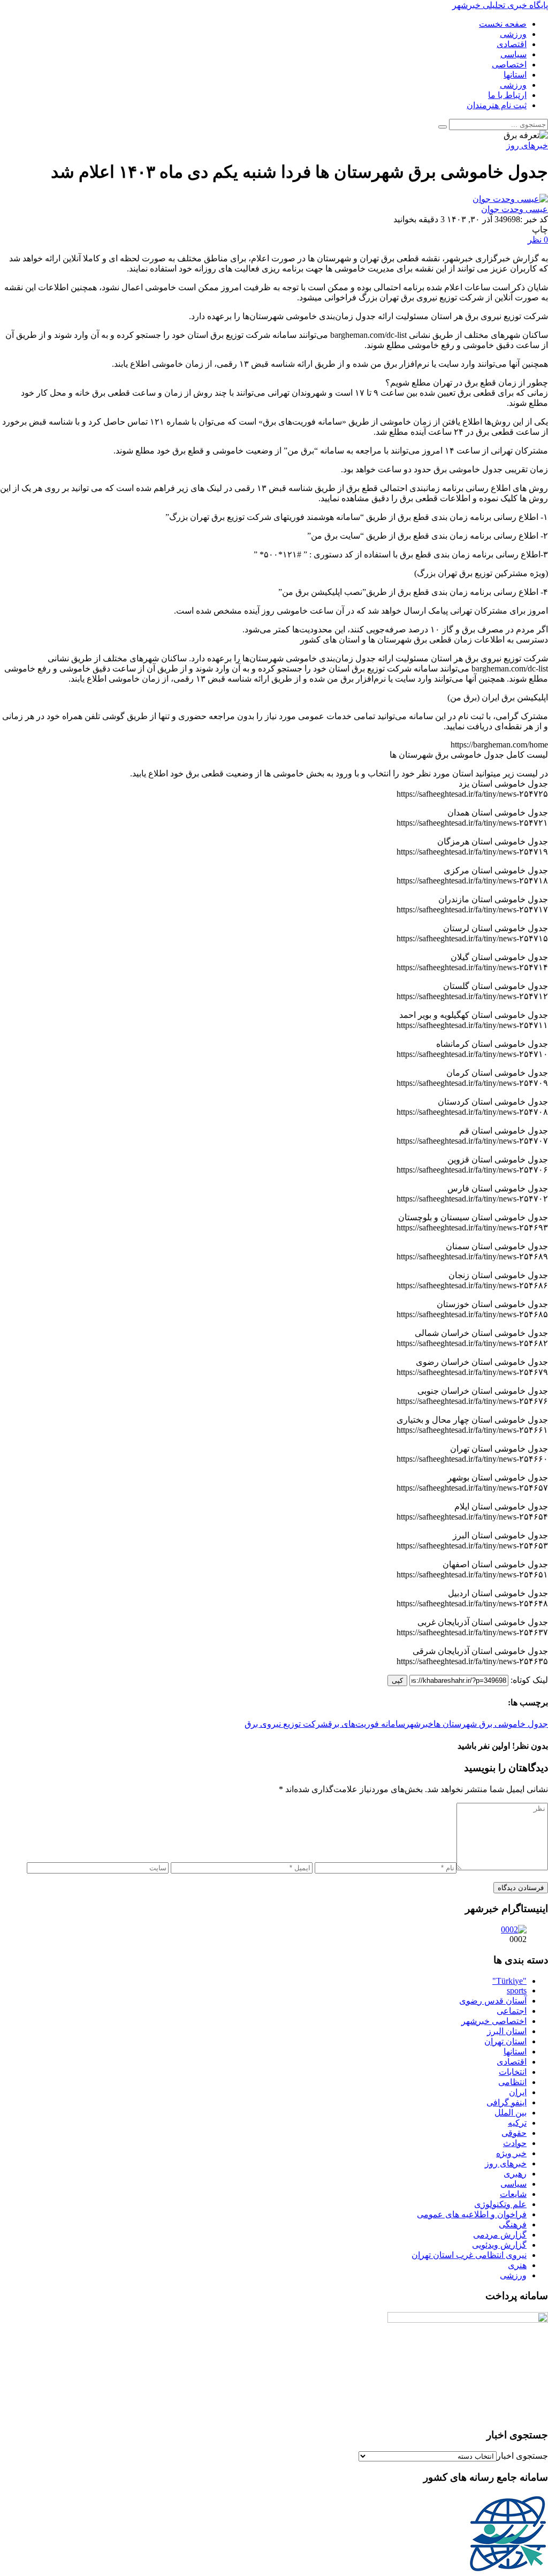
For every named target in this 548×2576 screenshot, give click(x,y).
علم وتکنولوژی (500, 2204)
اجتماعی (512, 2011)
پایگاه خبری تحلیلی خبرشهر (500, 5)
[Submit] (443, 127)
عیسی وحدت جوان (515, 209)
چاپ (540, 229)
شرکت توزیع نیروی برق (286, 1724)
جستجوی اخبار (522, 2456)
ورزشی (513, 2275)
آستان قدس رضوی (493, 2001)
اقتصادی (512, 2062)
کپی (397, 1680)
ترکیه (517, 2123)
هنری (517, 2265)
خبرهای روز (506, 2163)
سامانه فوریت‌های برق (367, 1724)
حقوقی (514, 2133)
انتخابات (513, 2072)
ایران (518, 2092)
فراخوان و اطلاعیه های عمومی (472, 2214)
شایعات (513, 2194)
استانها (515, 2052)
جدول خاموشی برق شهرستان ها (491, 1724)
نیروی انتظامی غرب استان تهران (469, 2255)
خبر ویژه (511, 2153)
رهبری (515, 2174)
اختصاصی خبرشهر (494, 2021)
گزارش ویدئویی (499, 2245)
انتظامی (512, 2082)
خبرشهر (419, 1724)
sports (517, 1990)
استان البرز (507, 2031)
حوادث (515, 2143)
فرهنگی (513, 2224)
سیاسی (513, 2184)
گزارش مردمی (500, 2235)
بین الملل (511, 2113)
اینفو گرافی (507, 2102)
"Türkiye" (509, 1981)
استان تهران (505, 2041)
